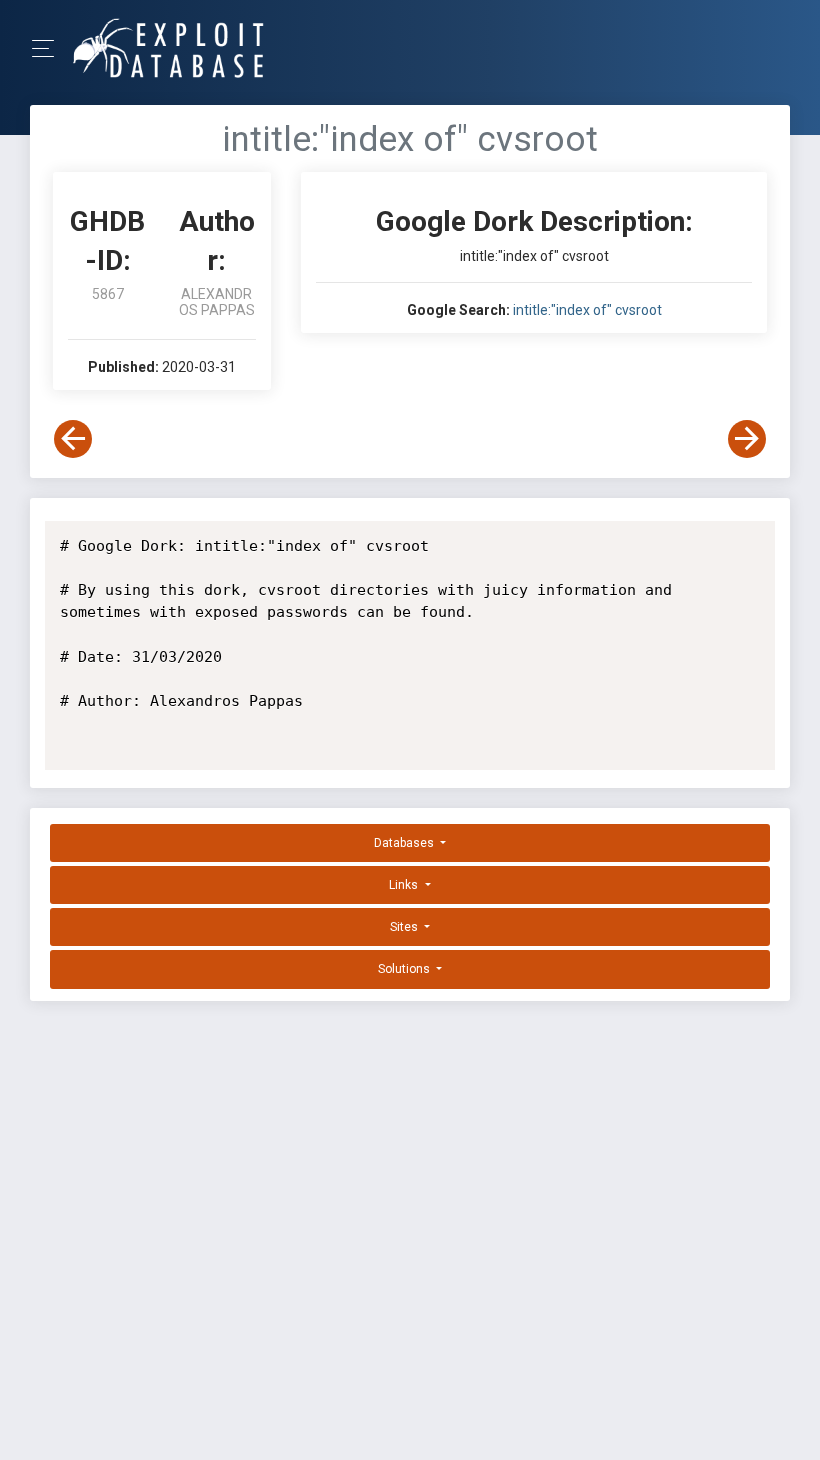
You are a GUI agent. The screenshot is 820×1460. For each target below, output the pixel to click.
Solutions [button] (405, 969)
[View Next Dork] (747, 439)
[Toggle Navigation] (49, 48)
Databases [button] (405, 843)
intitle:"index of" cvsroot (587, 310)
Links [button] (405, 885)
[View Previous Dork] (73, 439)
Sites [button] (405, 927)
